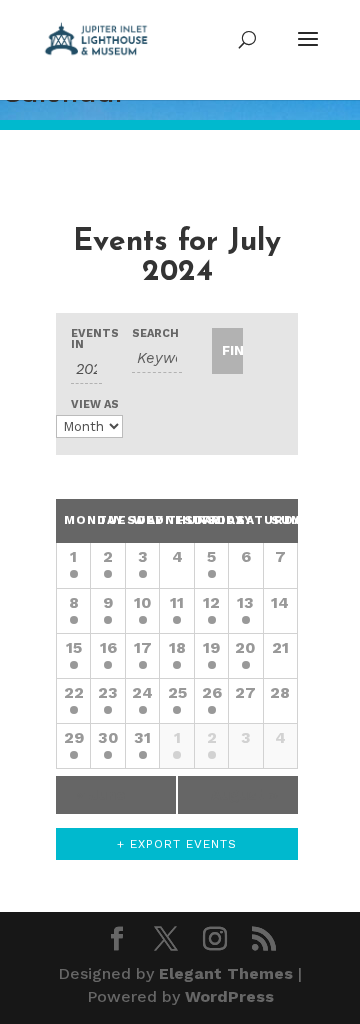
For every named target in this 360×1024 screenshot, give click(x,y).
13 (245, 602)
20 (245, 647)
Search (155, 333)
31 (142, 737)
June (100, 795)
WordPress (229, 996)
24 (142, 692)
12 (211, 602)
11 (177, 602)
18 (177, 647)
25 (177, 692)
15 (74, 647)
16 (108, 647)
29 (74, 737)
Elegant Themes (226, 973)
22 (74, 692)
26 (212, 692)
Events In (86, 339)
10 (143, 602)
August (244, 795)
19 (211, 647)
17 (143, 647)
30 (108, 737)
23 (108, 692)
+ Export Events (177, 844)
